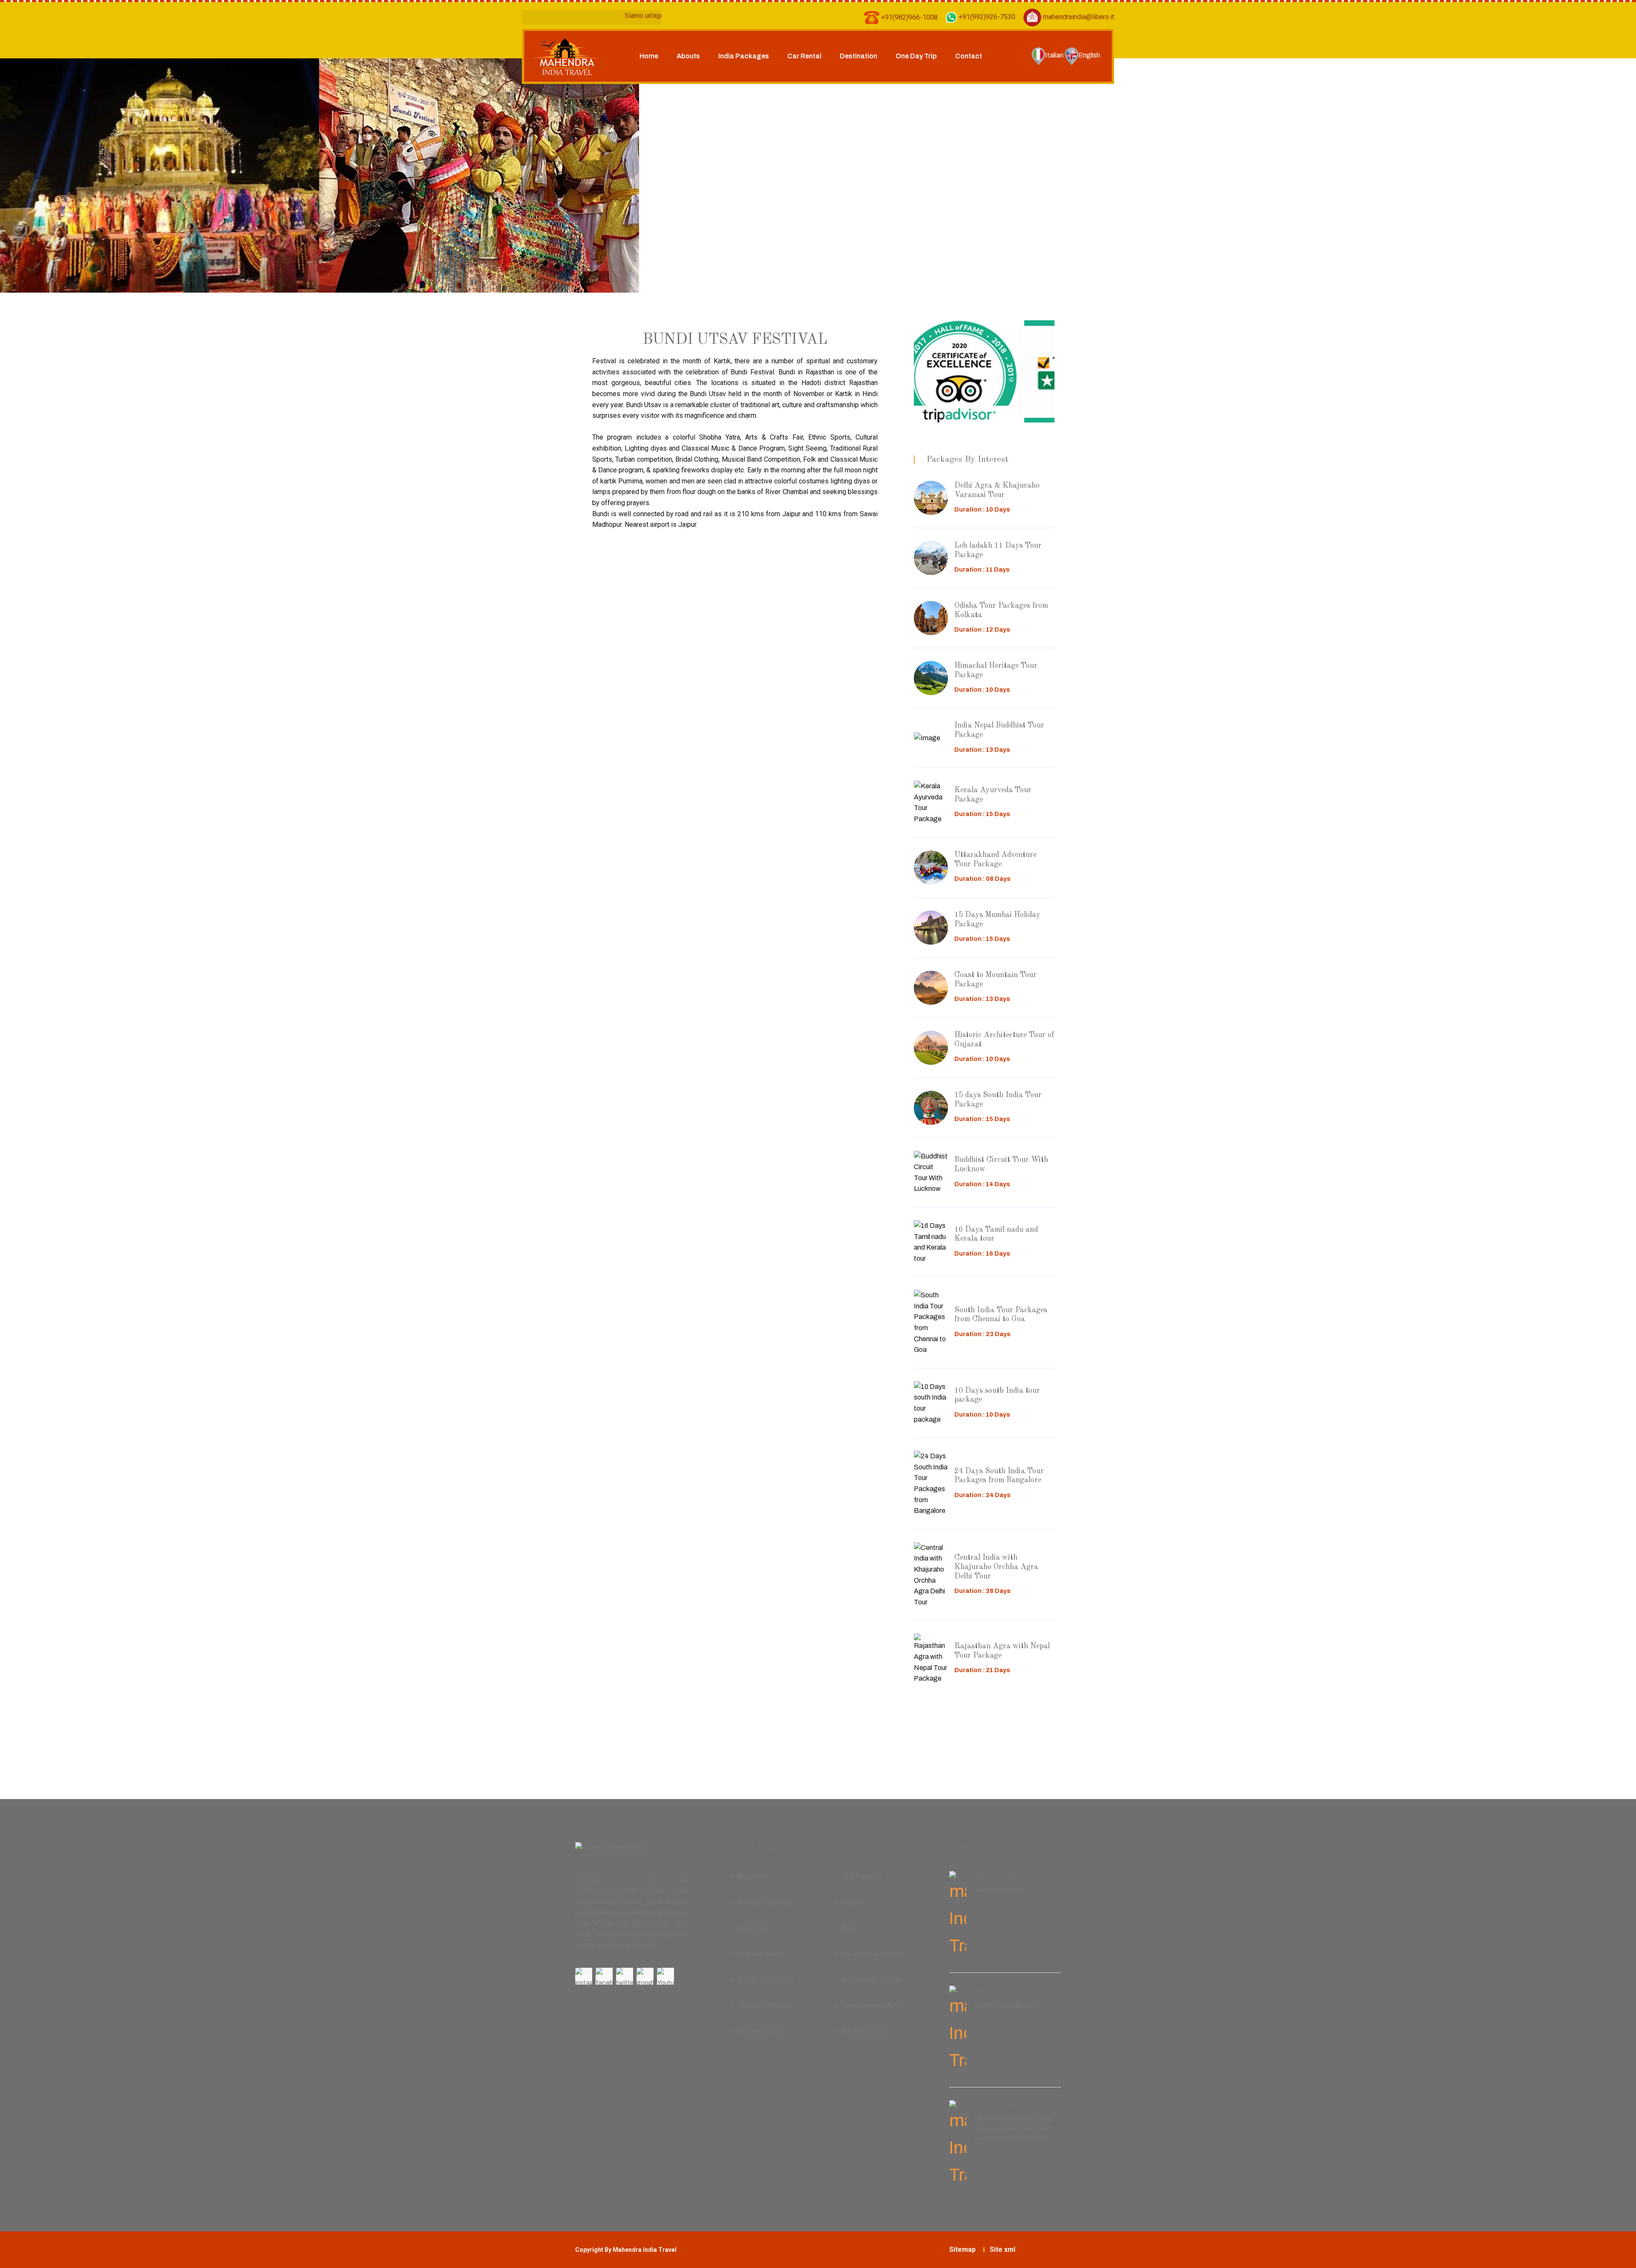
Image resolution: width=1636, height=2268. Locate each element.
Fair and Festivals (765, 1902)
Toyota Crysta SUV (766, 1980)
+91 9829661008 (998, 1890)
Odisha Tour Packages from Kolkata (1001, 610)
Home (649, 56)
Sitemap (962, 2249)
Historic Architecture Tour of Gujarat (1004, 1040)
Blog (848, 1928)
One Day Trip (916, 56)
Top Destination (865, 2031)
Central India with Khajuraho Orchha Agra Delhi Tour (996, 1567)
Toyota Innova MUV (870, 2005)
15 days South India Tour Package (998, 1100)
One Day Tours (760, 1954)
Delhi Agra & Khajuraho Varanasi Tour (997, 490)
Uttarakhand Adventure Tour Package (995, 859)
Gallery (852, 1902)
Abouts (688, 56)
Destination (858, 56)
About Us (752, 1876)
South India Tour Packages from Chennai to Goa (1001, 1315)
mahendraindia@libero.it (1078, 17)
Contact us (754, 1928)
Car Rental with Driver (873, 1954)
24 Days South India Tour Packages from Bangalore (999, 1476)
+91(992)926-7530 (986, 17)
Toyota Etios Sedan (870, 1980)
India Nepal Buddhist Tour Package (999, 730)
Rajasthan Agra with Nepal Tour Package (1002, 1651)
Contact (969, 56)
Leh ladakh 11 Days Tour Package (998, 550)
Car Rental (804, 56)
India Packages (744, 56)
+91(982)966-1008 (909, 17)
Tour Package (862, 1876)
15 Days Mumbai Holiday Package (997, 920)
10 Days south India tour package (997, 1395)
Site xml (1002, 2249)
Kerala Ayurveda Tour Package (993, 795)
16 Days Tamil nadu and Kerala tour (996, 1234)
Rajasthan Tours (762, 2031)
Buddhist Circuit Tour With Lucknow (1001, 1164)
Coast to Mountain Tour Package (995, 980)
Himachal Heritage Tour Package (996, 670)
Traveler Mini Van (764, 2005)
